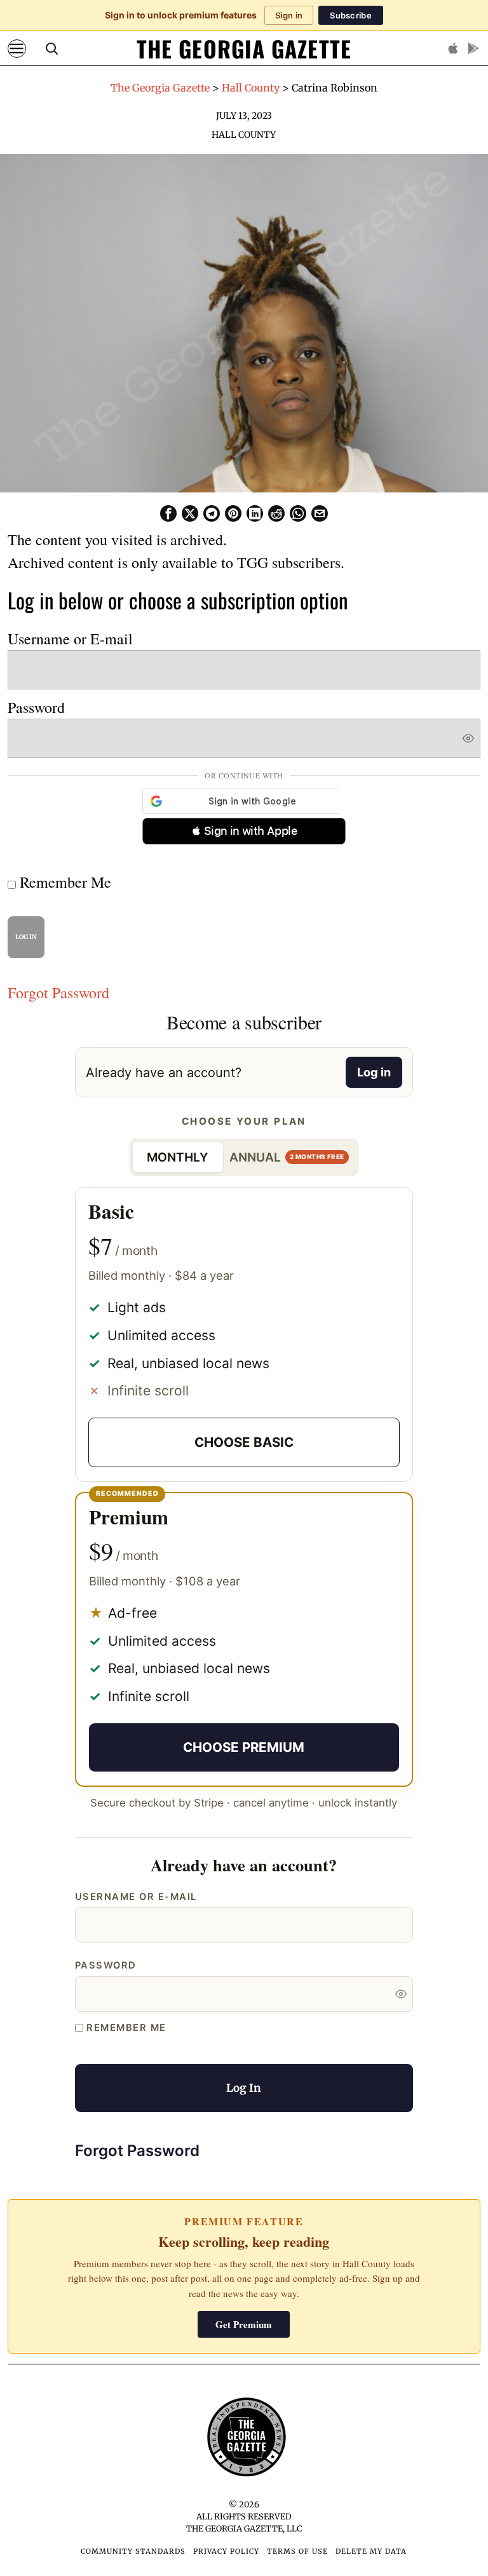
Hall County (244, 135)
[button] (244, 831)
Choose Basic (244, 1442)
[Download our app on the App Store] (453, 48)
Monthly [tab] (178, 1157)
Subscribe (351, 15)
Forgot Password (58, 993)
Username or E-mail (70, 639)
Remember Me (64, 882)
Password (36, 707)
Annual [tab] (287, 1157)
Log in (374, 1072)
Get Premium (244, 2324)
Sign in (289, 15)
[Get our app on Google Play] (473, 48)
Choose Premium (244, 1747)
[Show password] (468, 738)
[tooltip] (168, 513)
